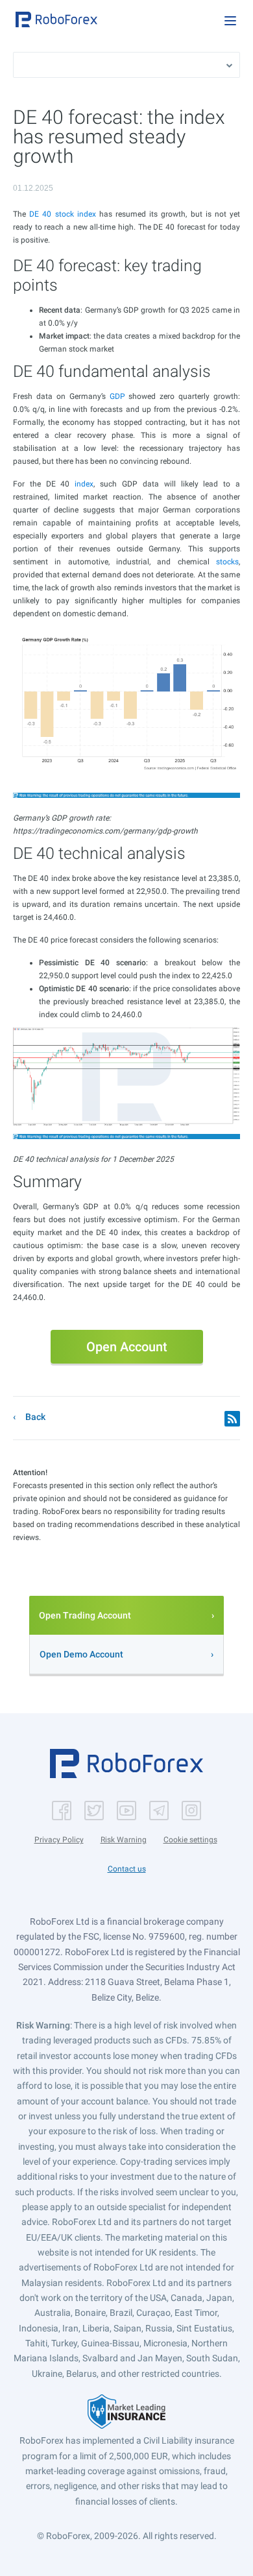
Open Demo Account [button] (81, 1654)
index (84, 484)
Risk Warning (124, 1840)
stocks (227, 562)
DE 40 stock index (63, 214)
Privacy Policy (59, 1840)
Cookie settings (190, 1840)
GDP (117, 396)
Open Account (127, 1347)
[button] (56, 19)
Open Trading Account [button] (85, 1615)
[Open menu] (230, 21)
